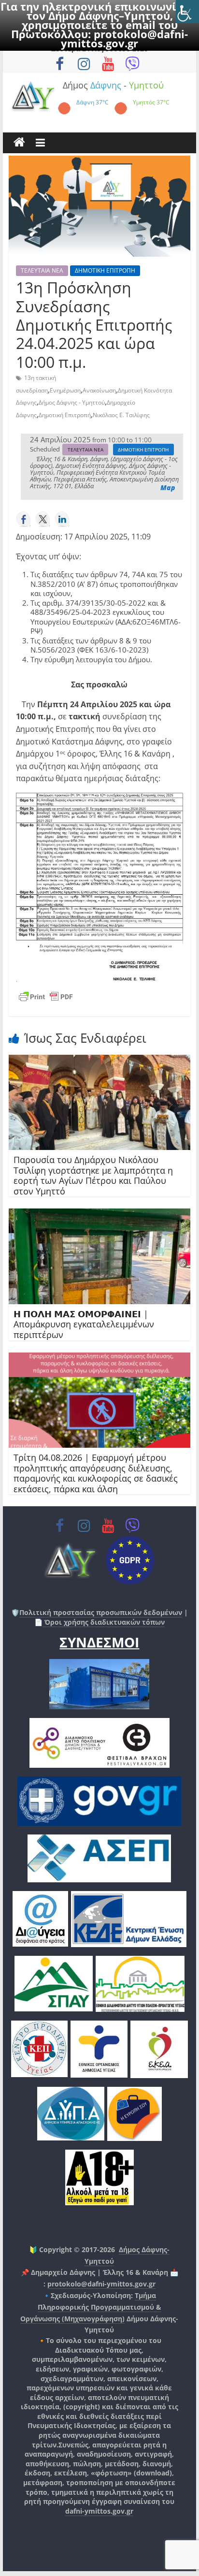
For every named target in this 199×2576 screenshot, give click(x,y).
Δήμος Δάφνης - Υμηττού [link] (72, 402)
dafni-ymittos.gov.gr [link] (99, 2511)
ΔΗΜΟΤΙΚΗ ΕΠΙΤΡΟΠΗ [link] (105, 270)
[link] (187, 12)
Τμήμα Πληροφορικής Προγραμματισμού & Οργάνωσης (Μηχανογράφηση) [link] (91, 2307)
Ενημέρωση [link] (65, 390)
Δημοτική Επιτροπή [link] (65, 415)
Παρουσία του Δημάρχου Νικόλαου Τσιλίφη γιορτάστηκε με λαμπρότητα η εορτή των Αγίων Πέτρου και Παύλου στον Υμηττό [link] (93, 1175)
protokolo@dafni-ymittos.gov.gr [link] (124, 38)
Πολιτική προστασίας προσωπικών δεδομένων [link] (101, 1612)
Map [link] (168, 488)
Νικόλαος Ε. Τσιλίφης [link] (121, 415)
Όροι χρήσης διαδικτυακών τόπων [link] (104, 1622)
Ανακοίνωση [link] (99, 390)
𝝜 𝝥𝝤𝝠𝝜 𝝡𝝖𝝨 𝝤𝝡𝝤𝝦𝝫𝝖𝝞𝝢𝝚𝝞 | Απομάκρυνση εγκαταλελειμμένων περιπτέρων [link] (84, 1324)
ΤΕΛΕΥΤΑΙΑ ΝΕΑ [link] (42, 270)
